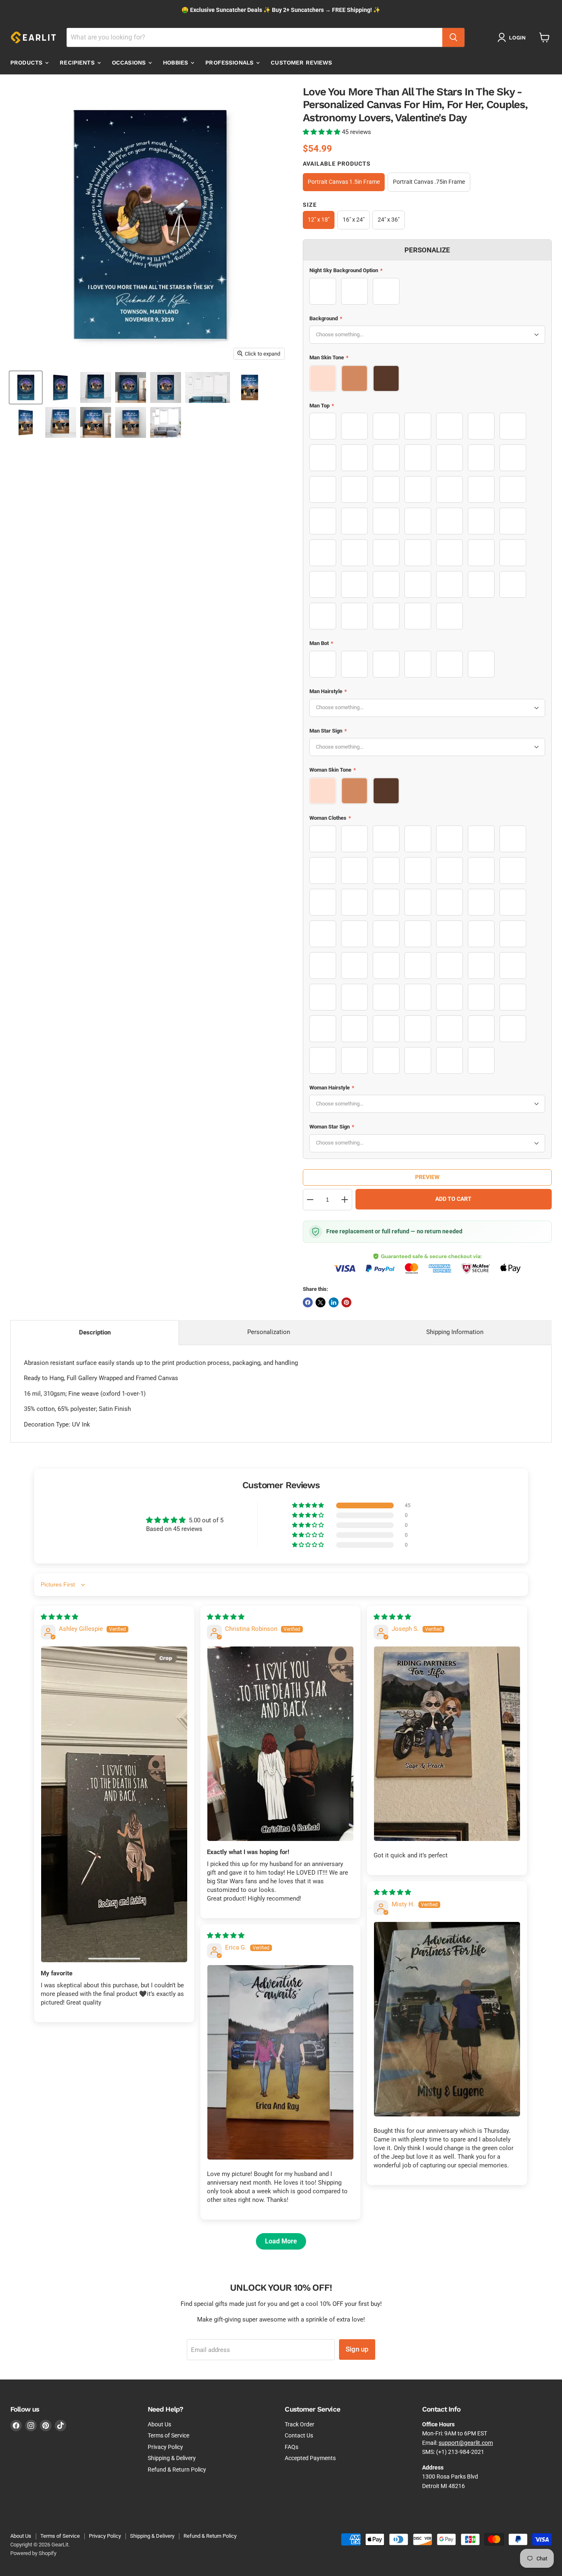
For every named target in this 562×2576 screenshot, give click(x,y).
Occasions (130, 62)
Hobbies (176, 62)
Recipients (78, 62)
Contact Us (299, 2435)
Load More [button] (281, 2241)
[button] (322, 132)
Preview (427, 1177)
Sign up (357, 2349)
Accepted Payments (310, 2458)
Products (27, 62)
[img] (59, 1617)
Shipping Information (455, 1332)
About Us (159, 2424)
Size (310, 205)
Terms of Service (168, 2435)
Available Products (337, 164)
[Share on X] (320, 1302)
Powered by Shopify (33, 2553)
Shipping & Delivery (172, 2458)
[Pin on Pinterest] (346, 1302)
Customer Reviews (301, 62)
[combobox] (254, 37)
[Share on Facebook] (308, 1302)
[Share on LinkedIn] (334, 1302)
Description (95, 1332)
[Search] (453, 37)
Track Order (300, 2424)
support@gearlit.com (466, 2443)
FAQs (291, 2447)
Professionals (230, 62)
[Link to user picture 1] (114, 1804)
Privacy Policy (165, 2447)
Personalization (269, 1332)
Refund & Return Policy (177, 2470)
